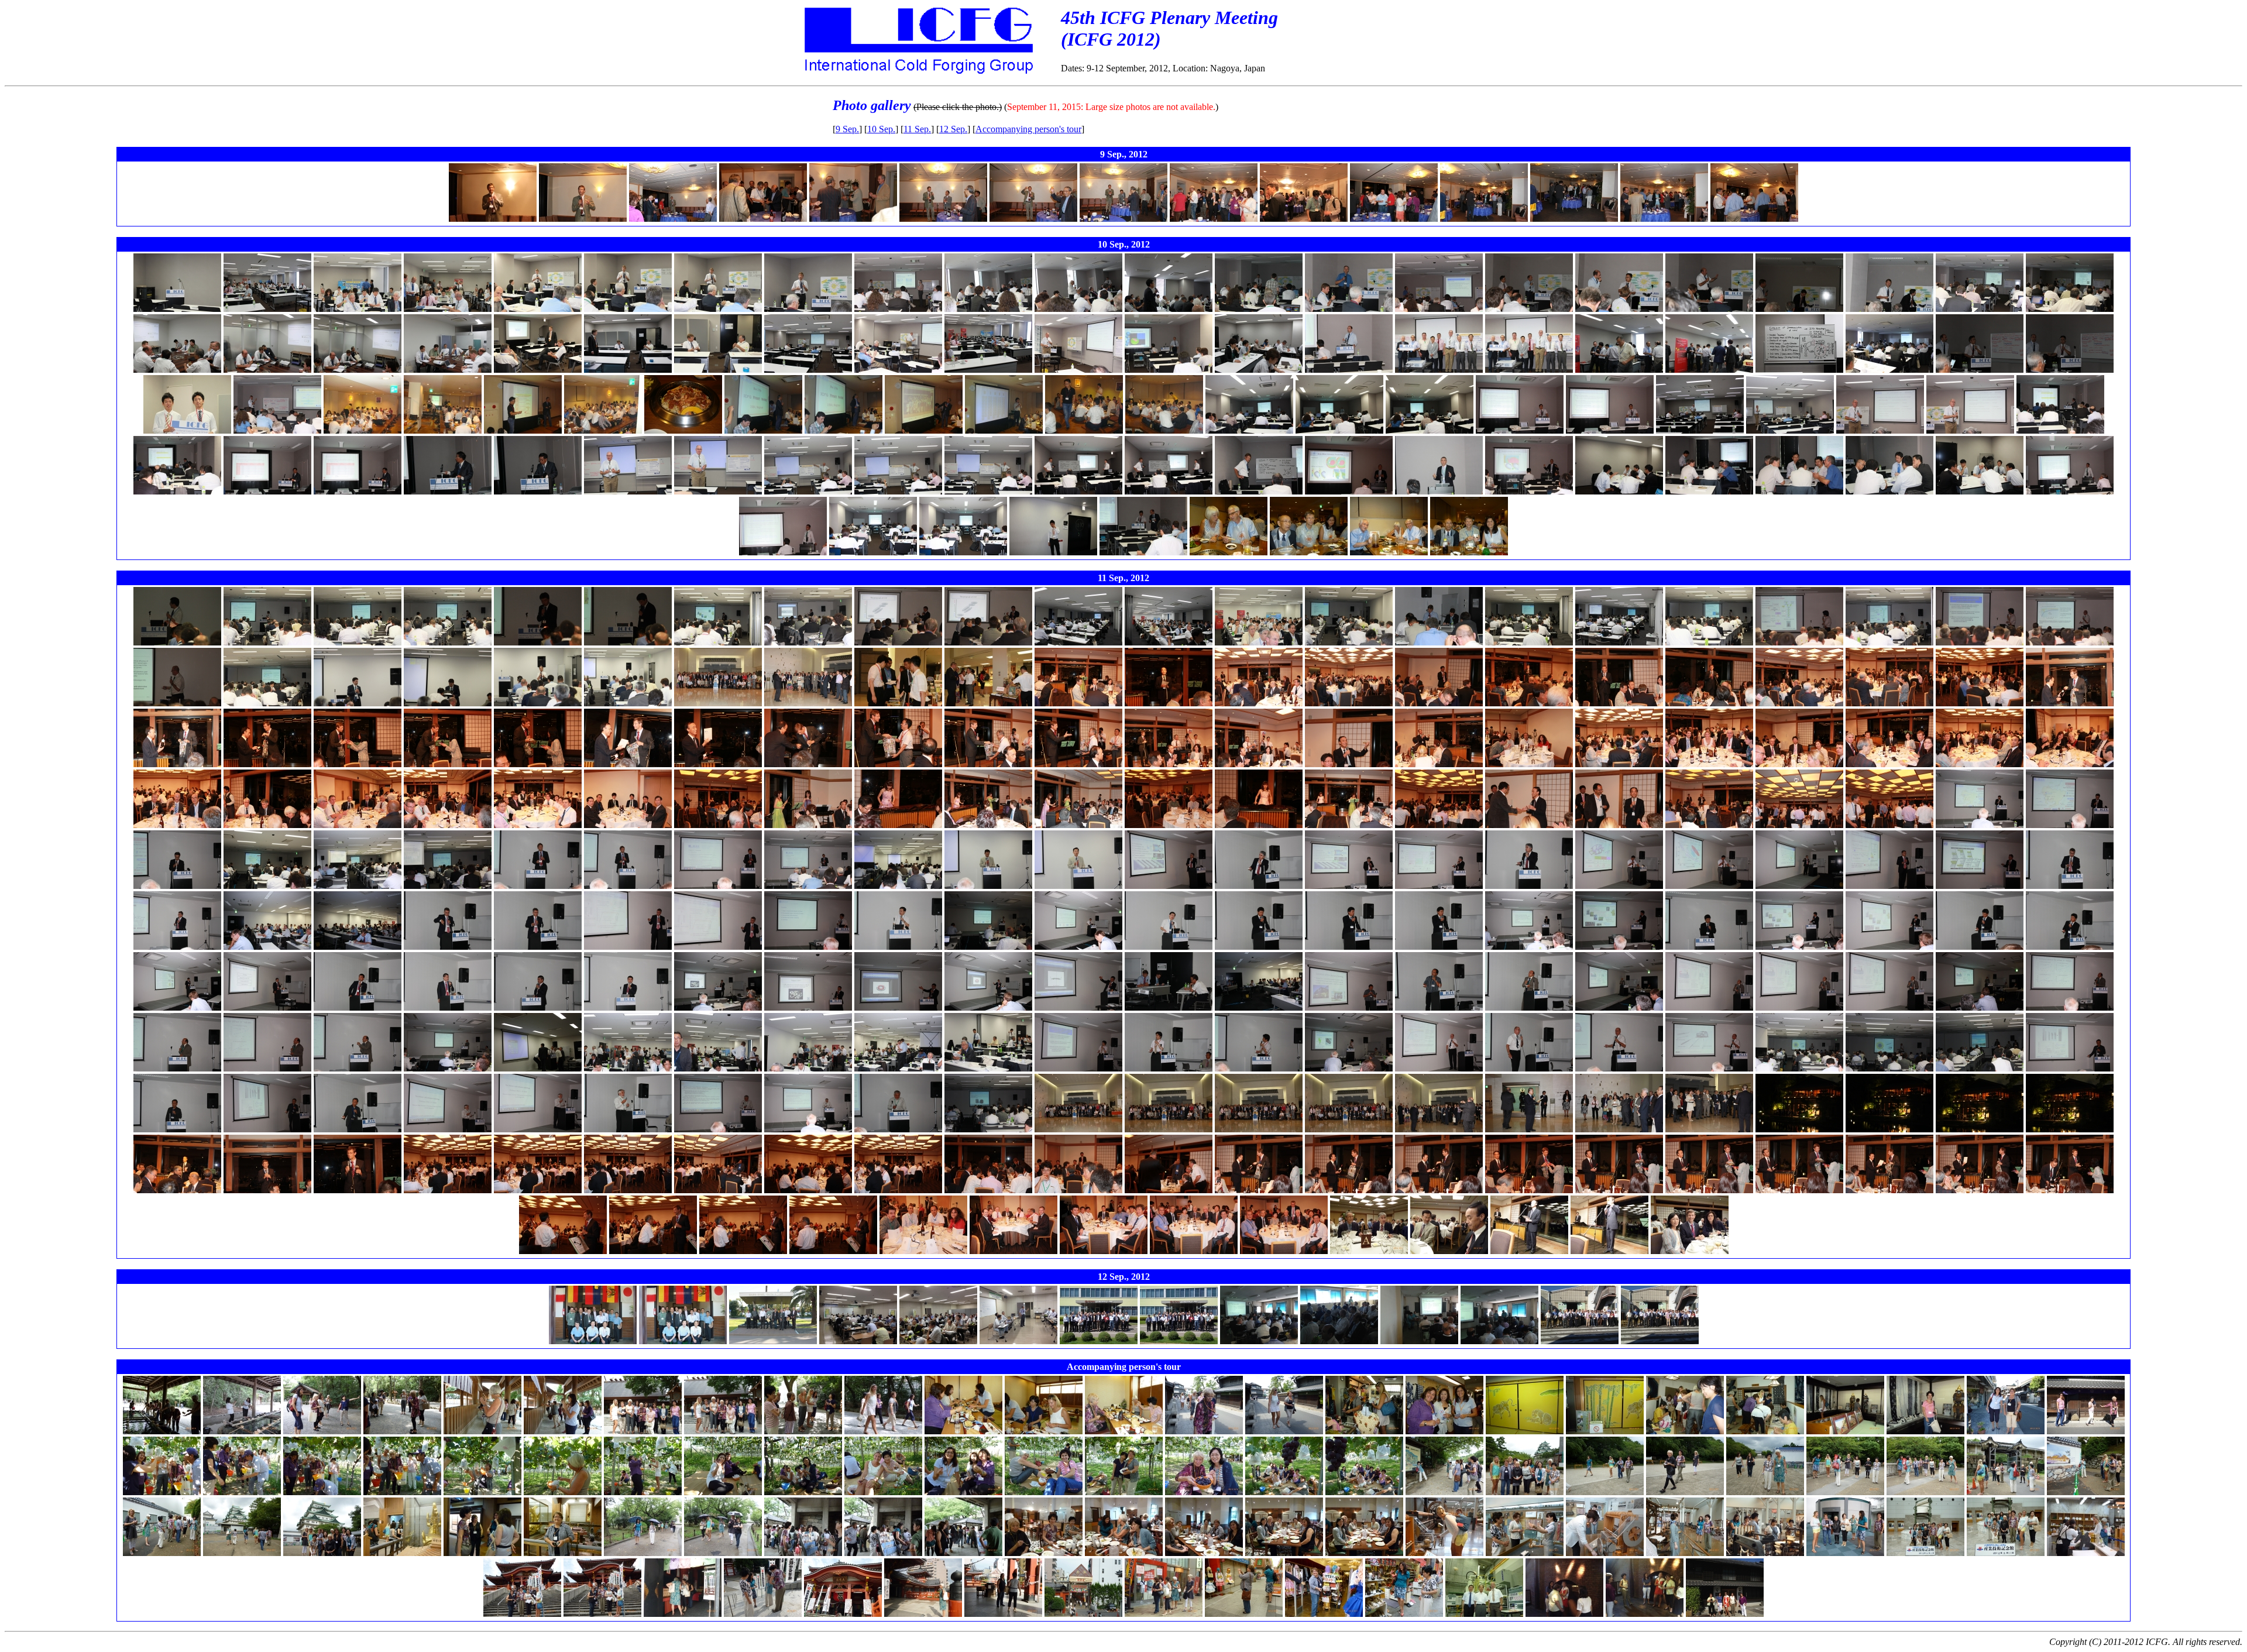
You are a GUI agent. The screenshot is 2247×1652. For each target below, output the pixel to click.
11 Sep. (917, 129)
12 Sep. (953, 129)
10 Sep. (881, 129)
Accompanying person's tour (1028, 129)
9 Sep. (847, 129)
